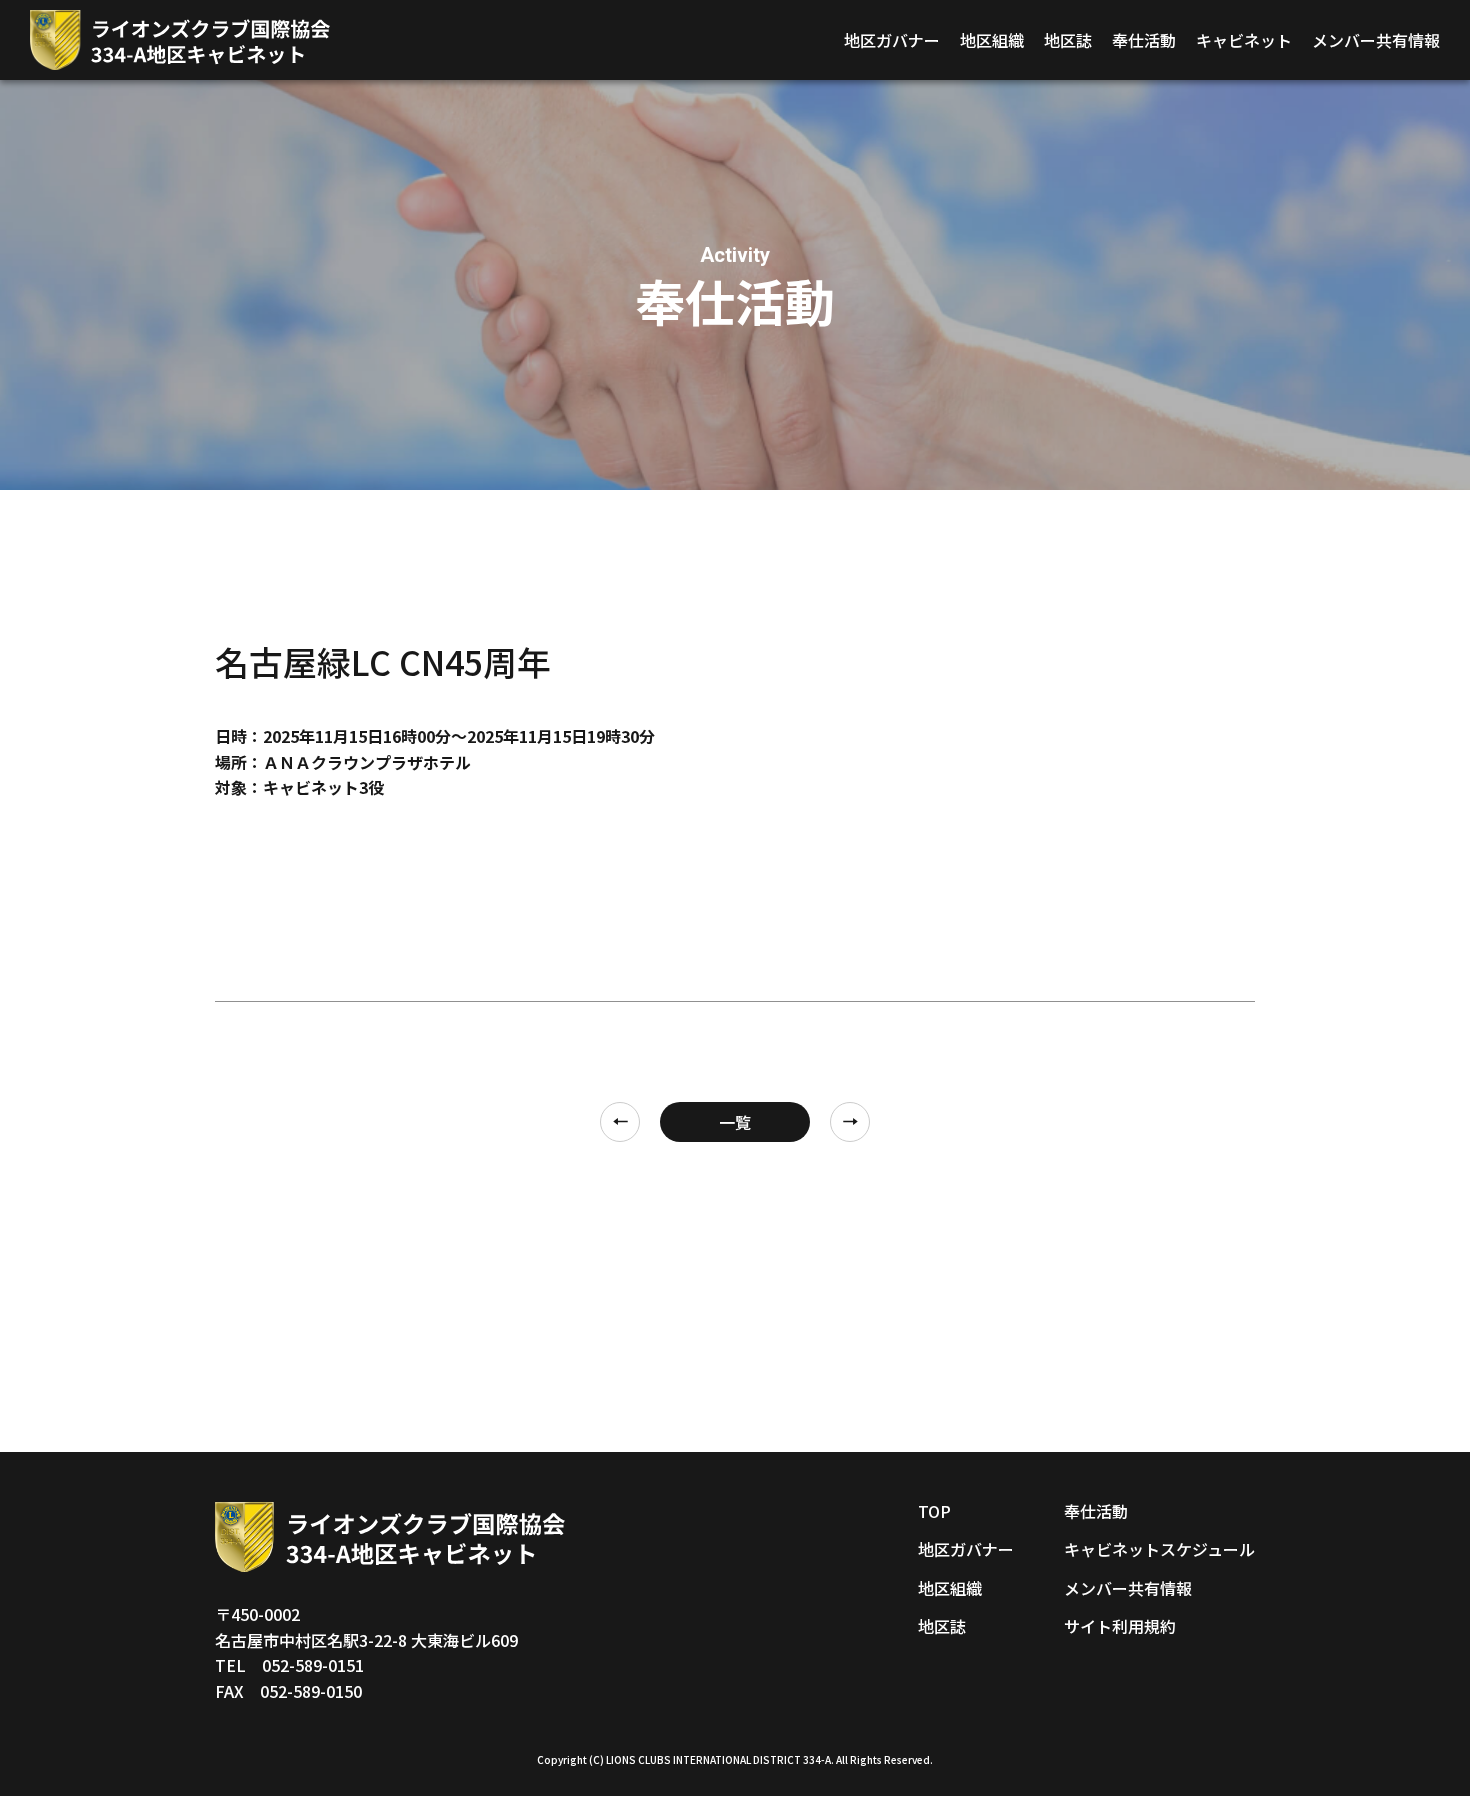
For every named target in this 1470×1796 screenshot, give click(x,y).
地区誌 (1068, 40)
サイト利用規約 (1120, 1626)
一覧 (735, 1122)
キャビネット (1244, 40)
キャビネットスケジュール (1159, 1549)
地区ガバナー (892, 40)
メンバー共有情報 (1376, 40)
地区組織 (992, 40)
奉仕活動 (1144, 40)
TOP (934, 1511)
